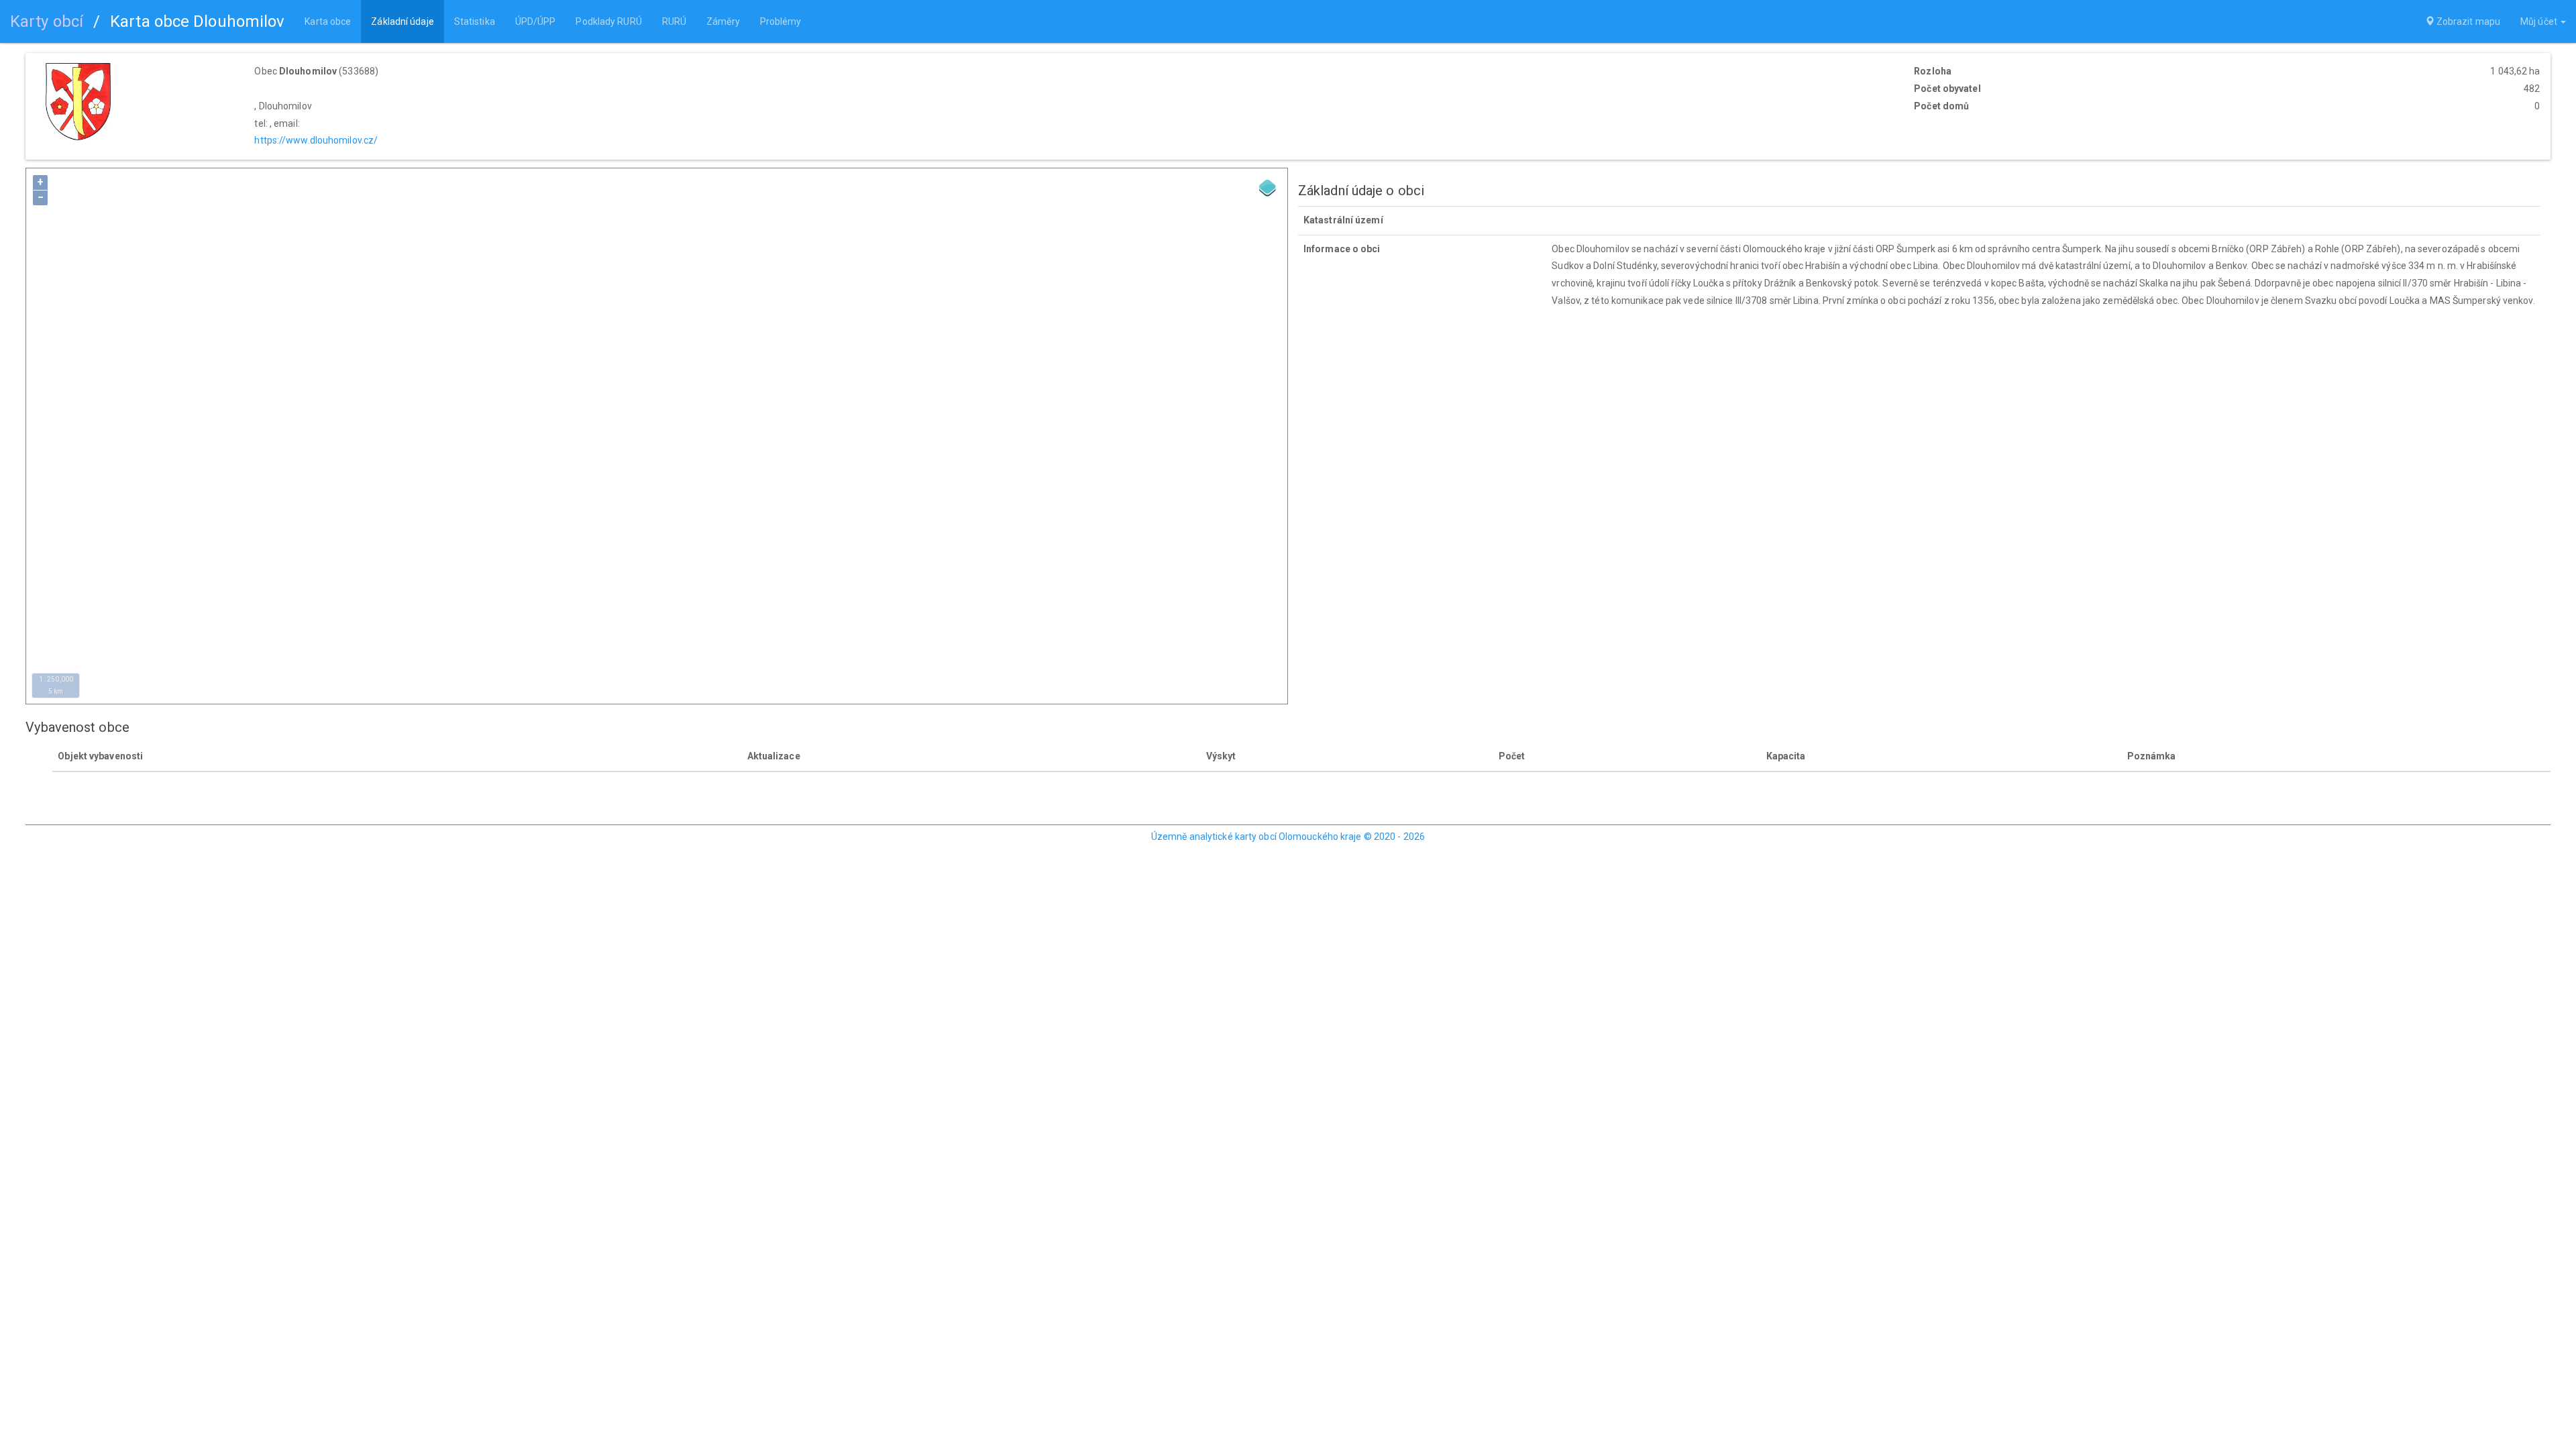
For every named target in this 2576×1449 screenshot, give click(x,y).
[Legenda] (1268, 188)
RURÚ (674, 21)
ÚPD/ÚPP (536, 21)
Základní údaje (402, 21)
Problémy (781, 21)
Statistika (475, 21)
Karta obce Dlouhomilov (197, 21)
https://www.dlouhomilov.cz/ (316, 140)
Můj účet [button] (2540, 21)
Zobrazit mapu (2467, 21)
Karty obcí (47, 21)
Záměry (723, 21)
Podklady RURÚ (608, 21)
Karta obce (328, 21)
